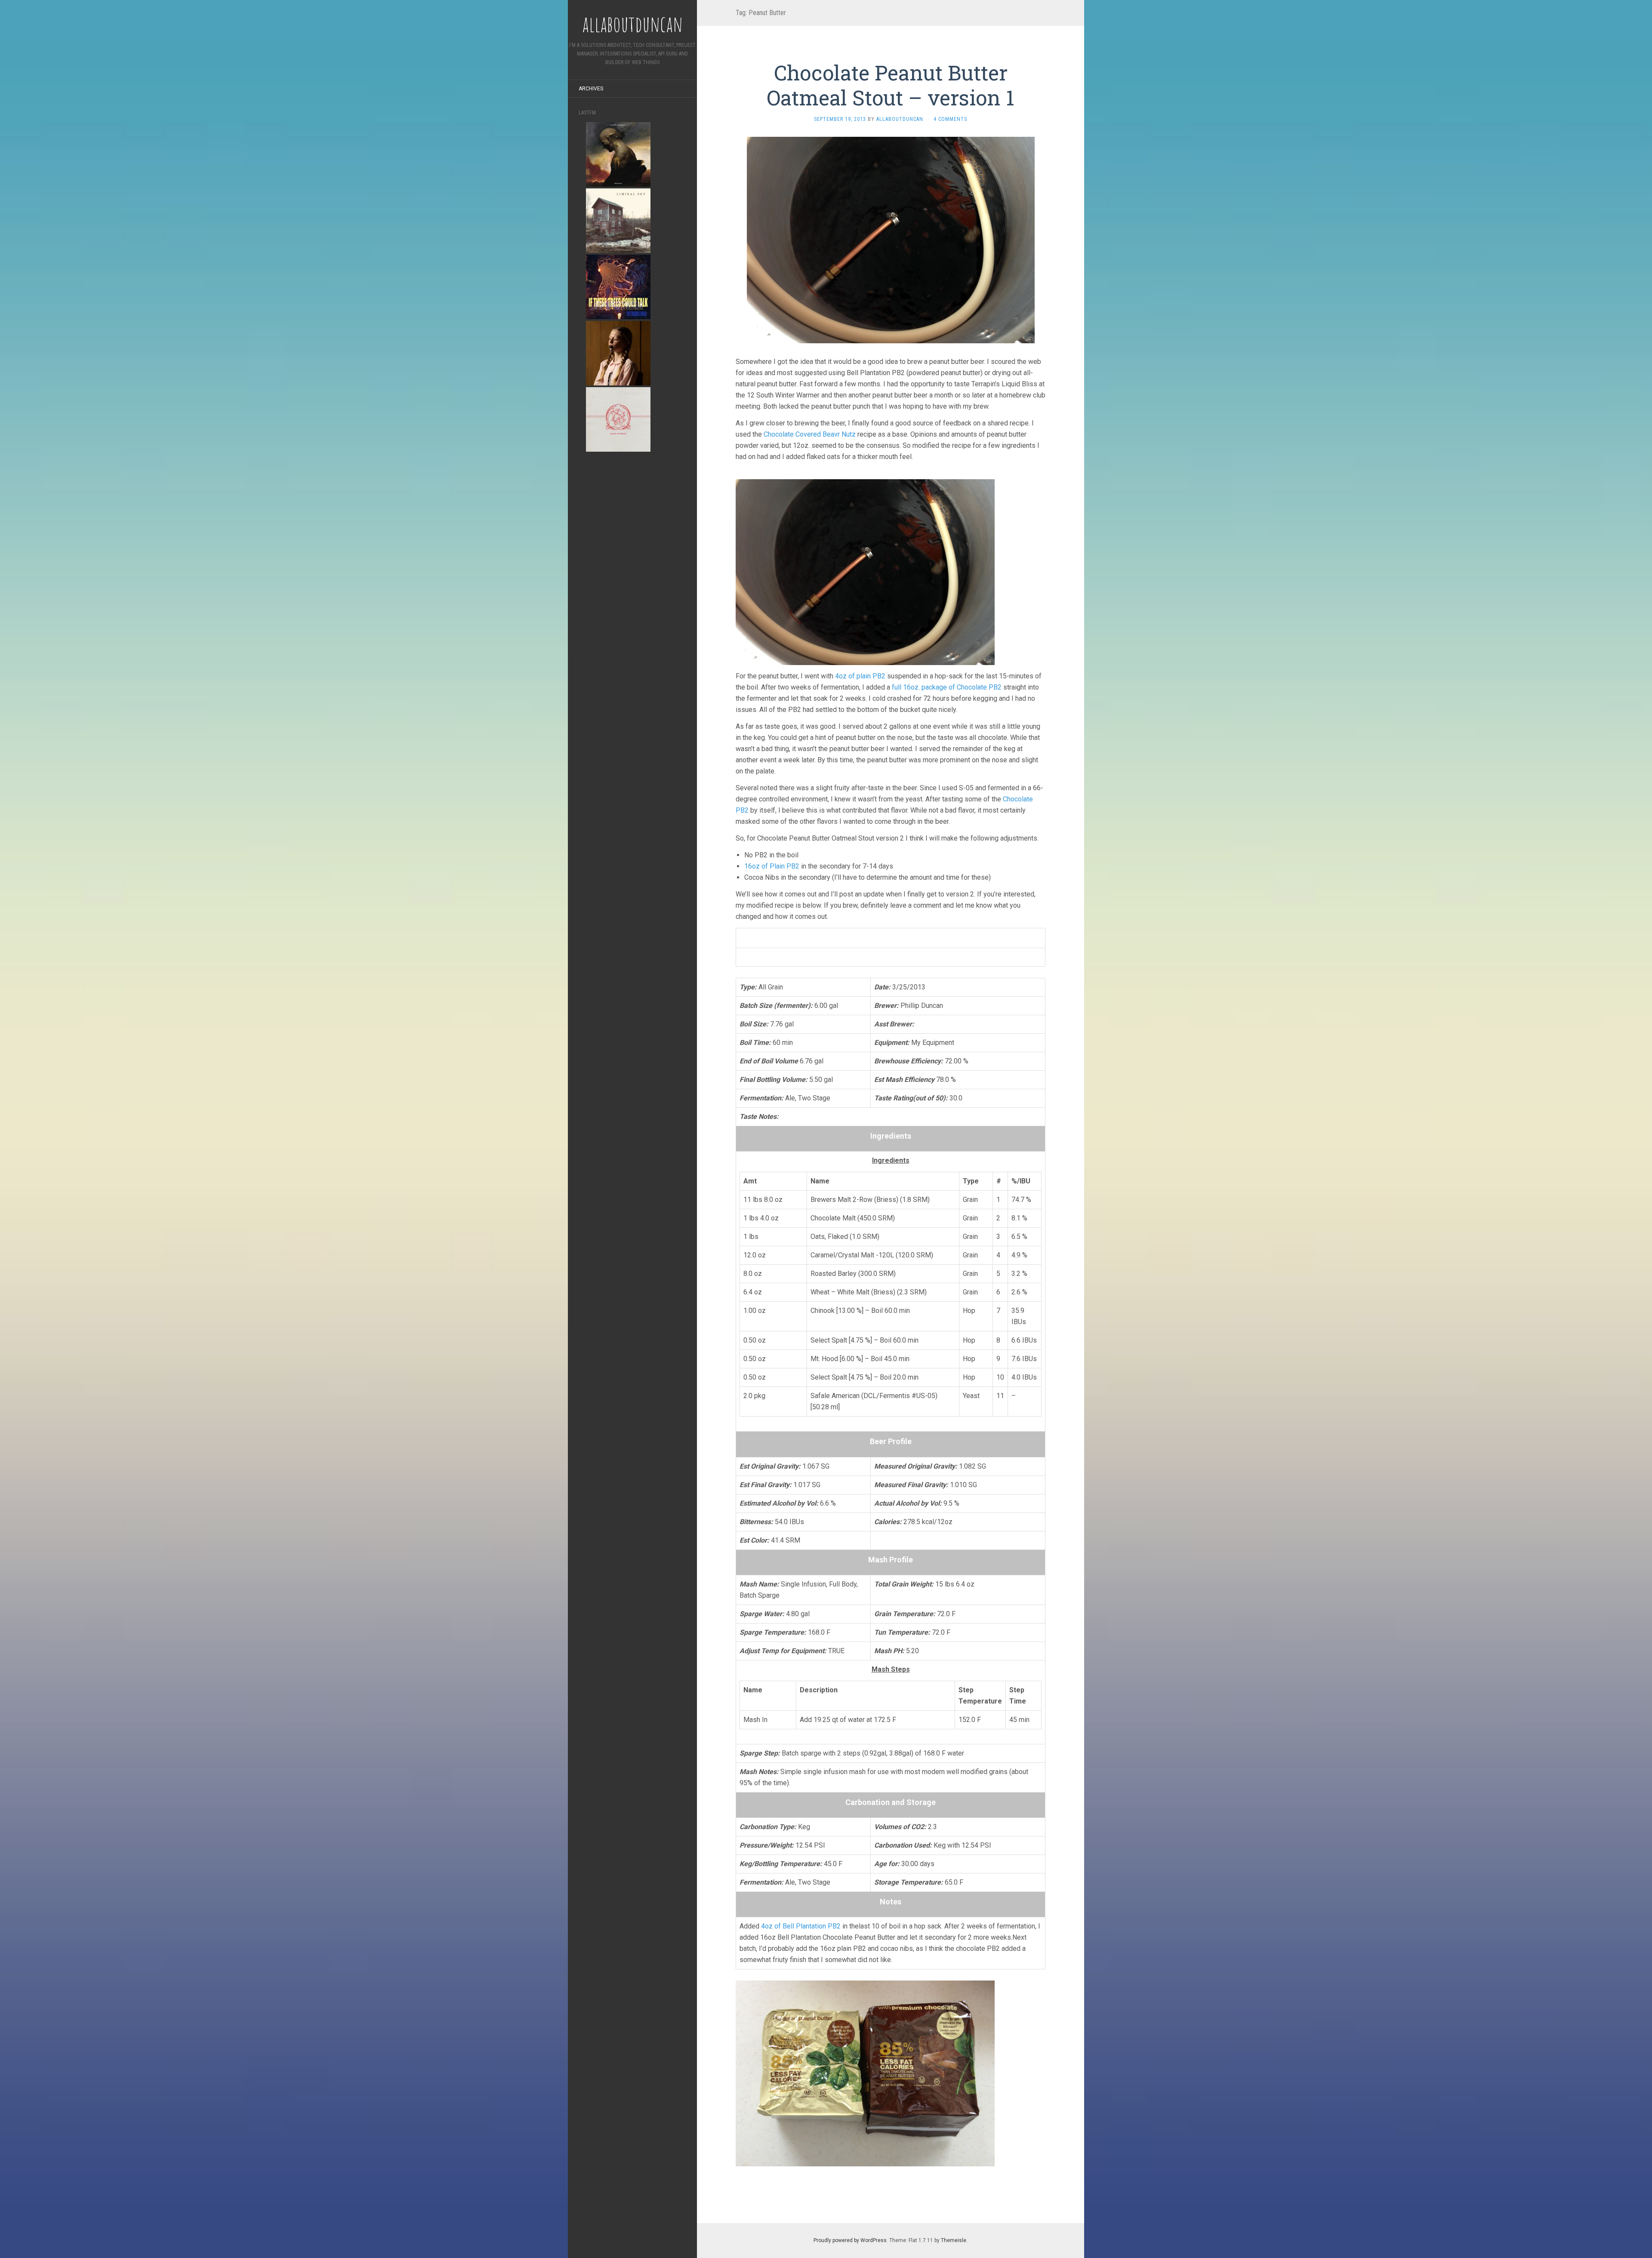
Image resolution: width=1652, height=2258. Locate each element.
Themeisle (954, 2240)
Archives (591, 89)
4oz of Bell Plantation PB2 (801, 1926)
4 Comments (950, 119)
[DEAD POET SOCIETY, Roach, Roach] (618, 353)
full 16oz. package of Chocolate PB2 (947, 687)
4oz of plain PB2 (860, 676)
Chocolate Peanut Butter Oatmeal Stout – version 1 (891, 85)
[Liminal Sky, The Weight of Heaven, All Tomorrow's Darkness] (618, 220)
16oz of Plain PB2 (772, 866)
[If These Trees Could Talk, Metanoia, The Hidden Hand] (618, 286)
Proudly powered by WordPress (850, 2240)
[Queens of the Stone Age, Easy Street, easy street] (618, 419)
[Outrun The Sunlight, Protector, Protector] (618, 154)
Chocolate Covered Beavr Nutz (810, 434)
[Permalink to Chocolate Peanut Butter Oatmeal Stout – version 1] (891, 239)
